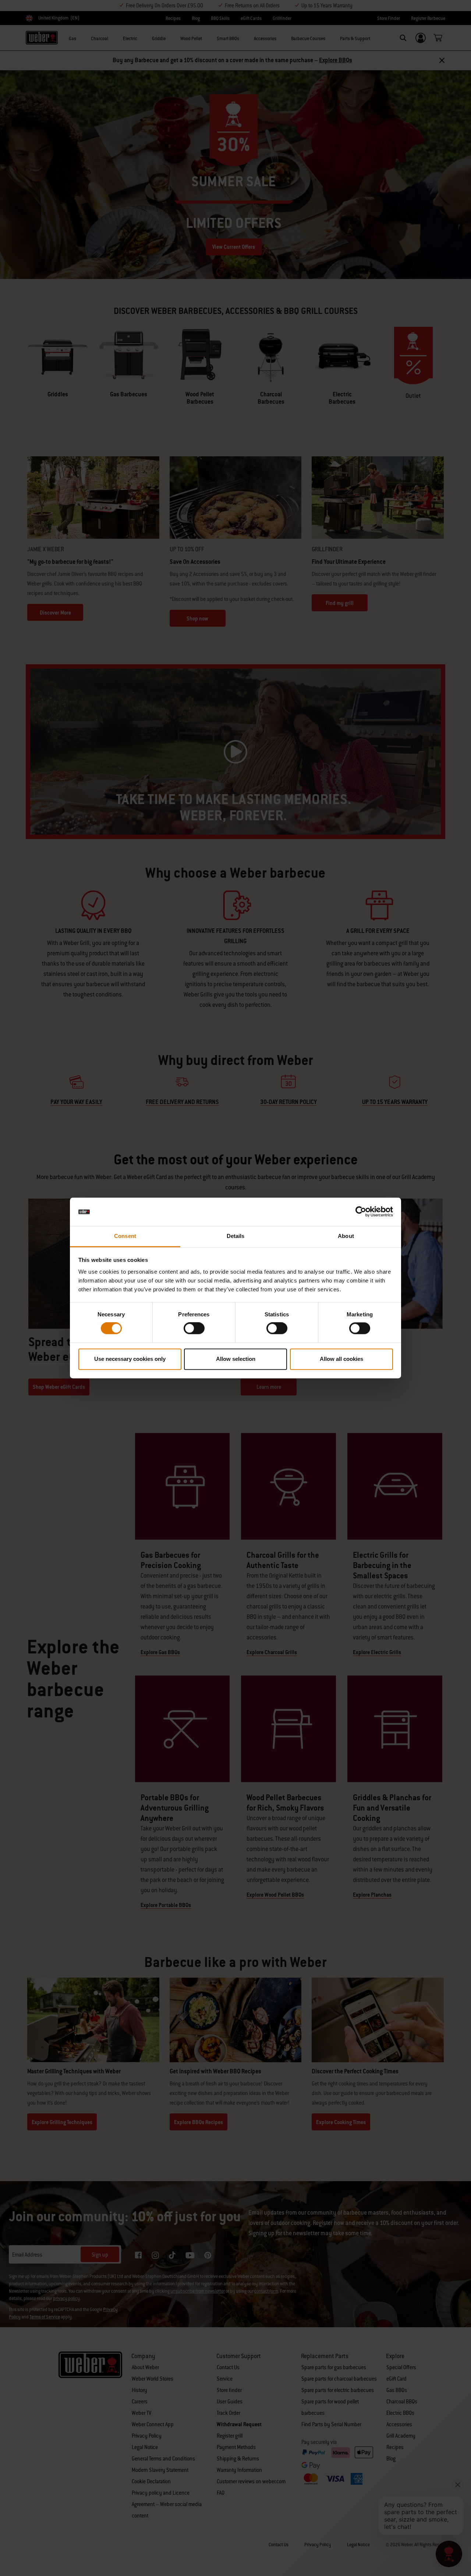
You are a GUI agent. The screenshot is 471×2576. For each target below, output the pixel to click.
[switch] (194, 1328)
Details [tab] (236, 1236)
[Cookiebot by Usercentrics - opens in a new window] (361, 1212)
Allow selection (236, 1359)
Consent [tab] (125, 1236)
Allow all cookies (341, 1359)
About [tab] (346, 1236)
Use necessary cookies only (130, 1359)
